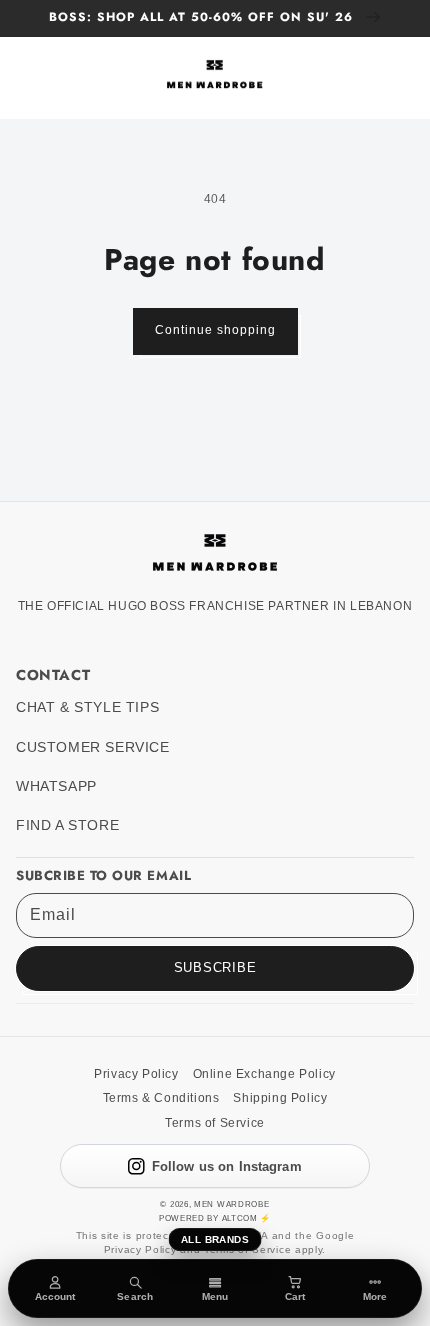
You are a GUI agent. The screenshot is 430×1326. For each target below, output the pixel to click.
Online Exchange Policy (264, 1074)
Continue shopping (215, 330)
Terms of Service (215, 1123)
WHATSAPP (56, 786)
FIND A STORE (67, 825)
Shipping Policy (280, 1098)
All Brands (215, 1239)
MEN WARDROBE (231, 1204)
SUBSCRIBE (215, 968)
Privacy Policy (136, 1074)
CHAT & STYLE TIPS (87, 707)
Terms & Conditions (161, 1098)
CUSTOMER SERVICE (93, 747)
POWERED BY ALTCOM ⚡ (215, 1218)
